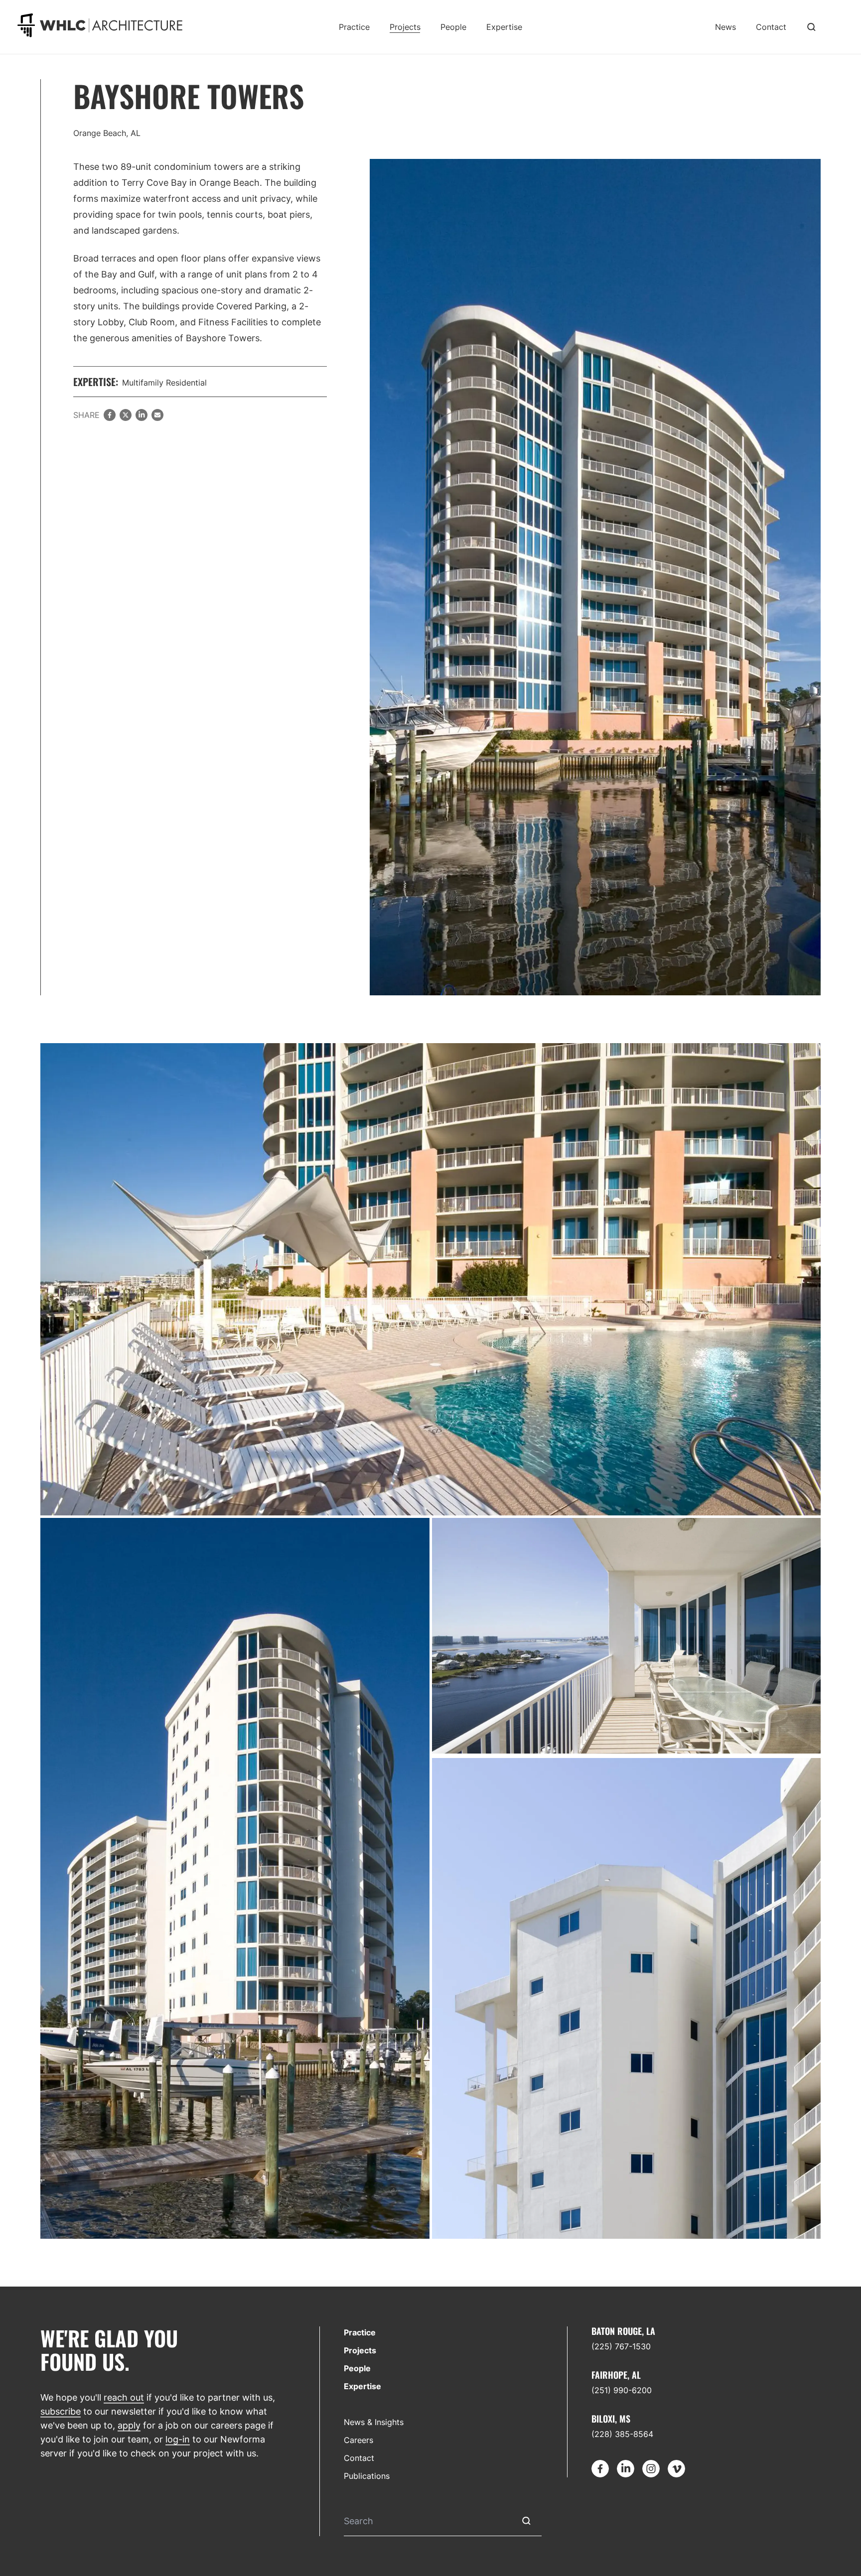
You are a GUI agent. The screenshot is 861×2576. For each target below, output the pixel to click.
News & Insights (374, 2422)
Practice (354, 27)
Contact (771, 27)
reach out (124, 2397)
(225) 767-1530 (621, 2346)
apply (129, 2425)
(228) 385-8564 (622, 2434)
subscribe (61, 2411)
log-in (178, 2439)
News (725, 27)
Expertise (504, 27)
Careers (359, 2440)
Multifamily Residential (164, 383)
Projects (405, 27)
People (453, 27)
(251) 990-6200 (622, 2390)
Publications (367, 2476)
